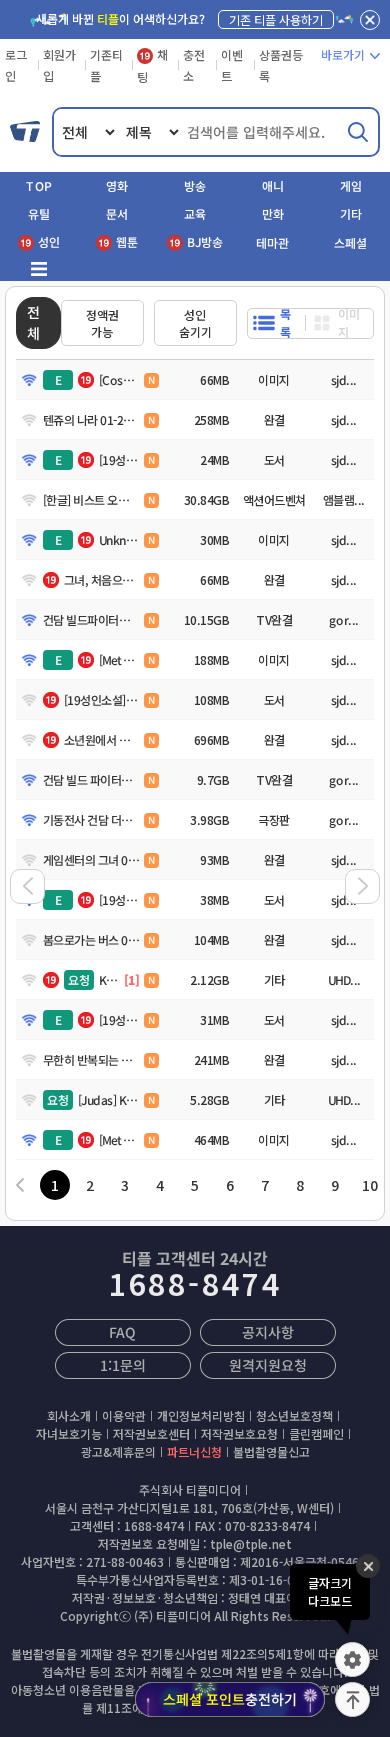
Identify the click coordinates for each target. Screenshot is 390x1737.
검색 (358, 132)
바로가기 (343, 54)
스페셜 (350, 242)
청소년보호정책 (294, 1415)
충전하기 (230, 1699)
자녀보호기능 (69, 1433)
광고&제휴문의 (118, 1451)
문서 (117, 213)
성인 (49, 241)
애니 (273, 185)
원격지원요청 (268, 1365)
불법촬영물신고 (271, 1451)
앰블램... (344, 499)
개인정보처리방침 (201, 1415)
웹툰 (127, 241)
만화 (273, 213)
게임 (351, 185)
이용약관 (124, 1415)
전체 (33, 322)
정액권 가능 (102, 323)
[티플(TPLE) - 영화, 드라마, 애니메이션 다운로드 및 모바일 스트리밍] (26, 132)
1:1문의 (122, 1365)
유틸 (39, 213)
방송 (195, 185)
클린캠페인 (316, 1433)
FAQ (122, 1332)
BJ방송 (205, 241)
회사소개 (69, 1415)
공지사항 (268, 1332)
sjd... (344, 379)
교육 (195, 213)
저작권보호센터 (151, 1433)
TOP (39, 185)
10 (370, 1185)
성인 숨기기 (195, 323)
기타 (351, 213)
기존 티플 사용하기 (276, 19)
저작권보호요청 (239, 1433)
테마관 (272, 242)
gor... (344, 619)
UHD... (343, 979)
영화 (117, 185)
